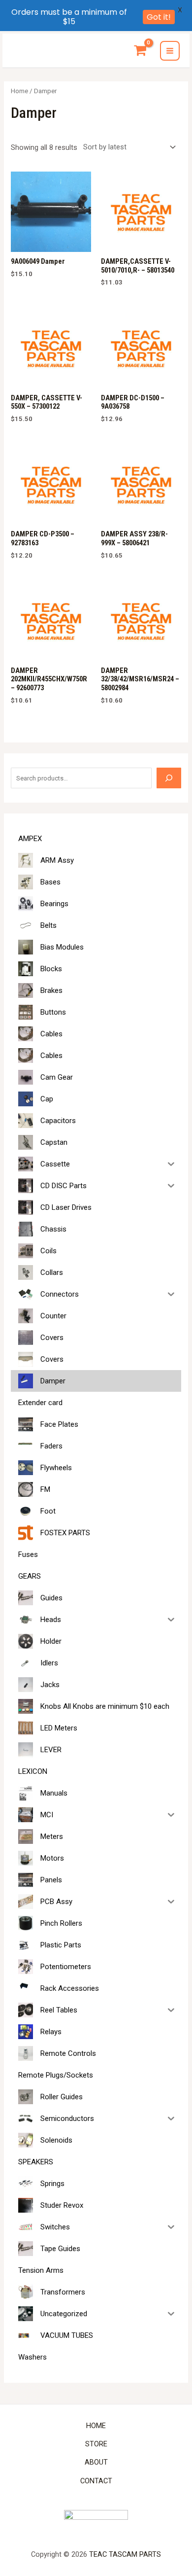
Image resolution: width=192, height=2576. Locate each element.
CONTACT (96, 2481)
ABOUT (96, 2462)
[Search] (169, 778)
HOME (96, 2426)
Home (19, 91)
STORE (96, 2444)
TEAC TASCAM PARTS (125, 2554)
